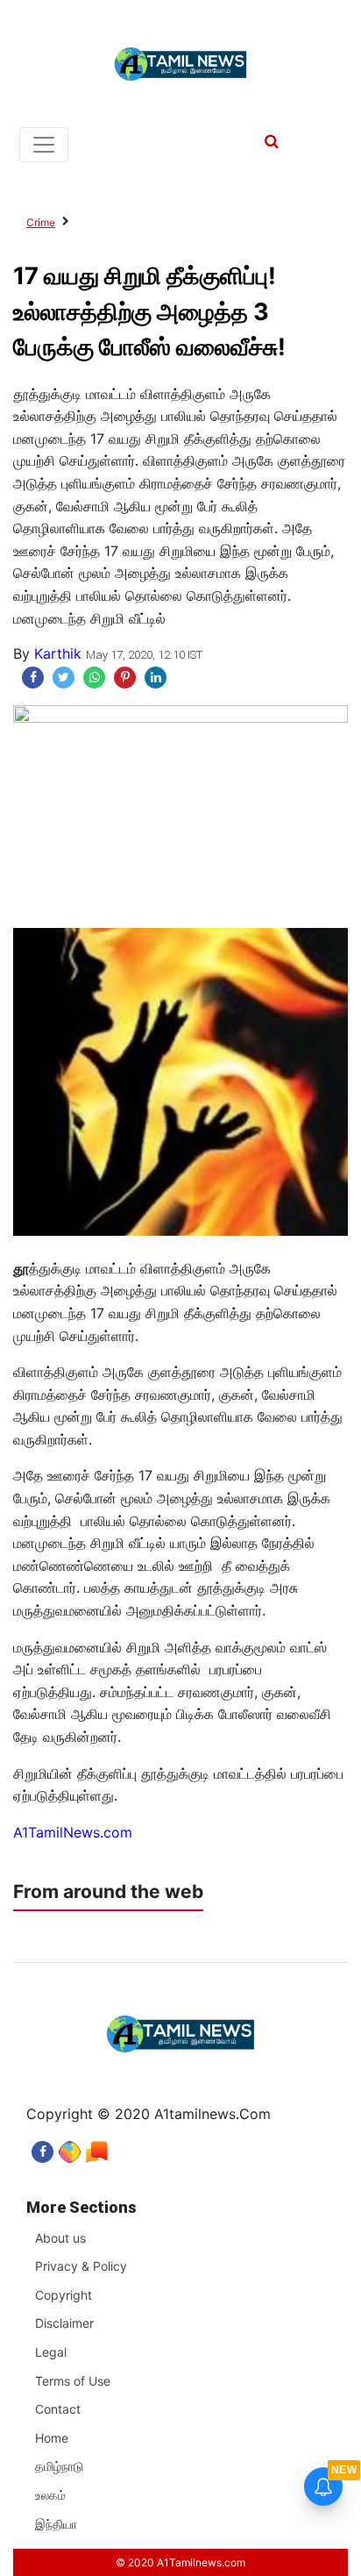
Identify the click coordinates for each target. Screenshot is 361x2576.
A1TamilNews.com (73, 1832)
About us (60, 2238)
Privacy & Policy (81, 2266)
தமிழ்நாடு (59, 2466)
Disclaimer (64, 2323)
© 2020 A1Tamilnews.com (180, 2562)
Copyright (64, 2295)
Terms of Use (73, 2381)
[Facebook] (42, 2148)
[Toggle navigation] (44, 145)
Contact (58, 2409)
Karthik (58, 653)
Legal (51, 2352)
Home (52, 2438)
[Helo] (97, 2148)
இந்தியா (56, 2524)
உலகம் (50, 2495)
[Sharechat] (70, 2148)
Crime (41, 222)
